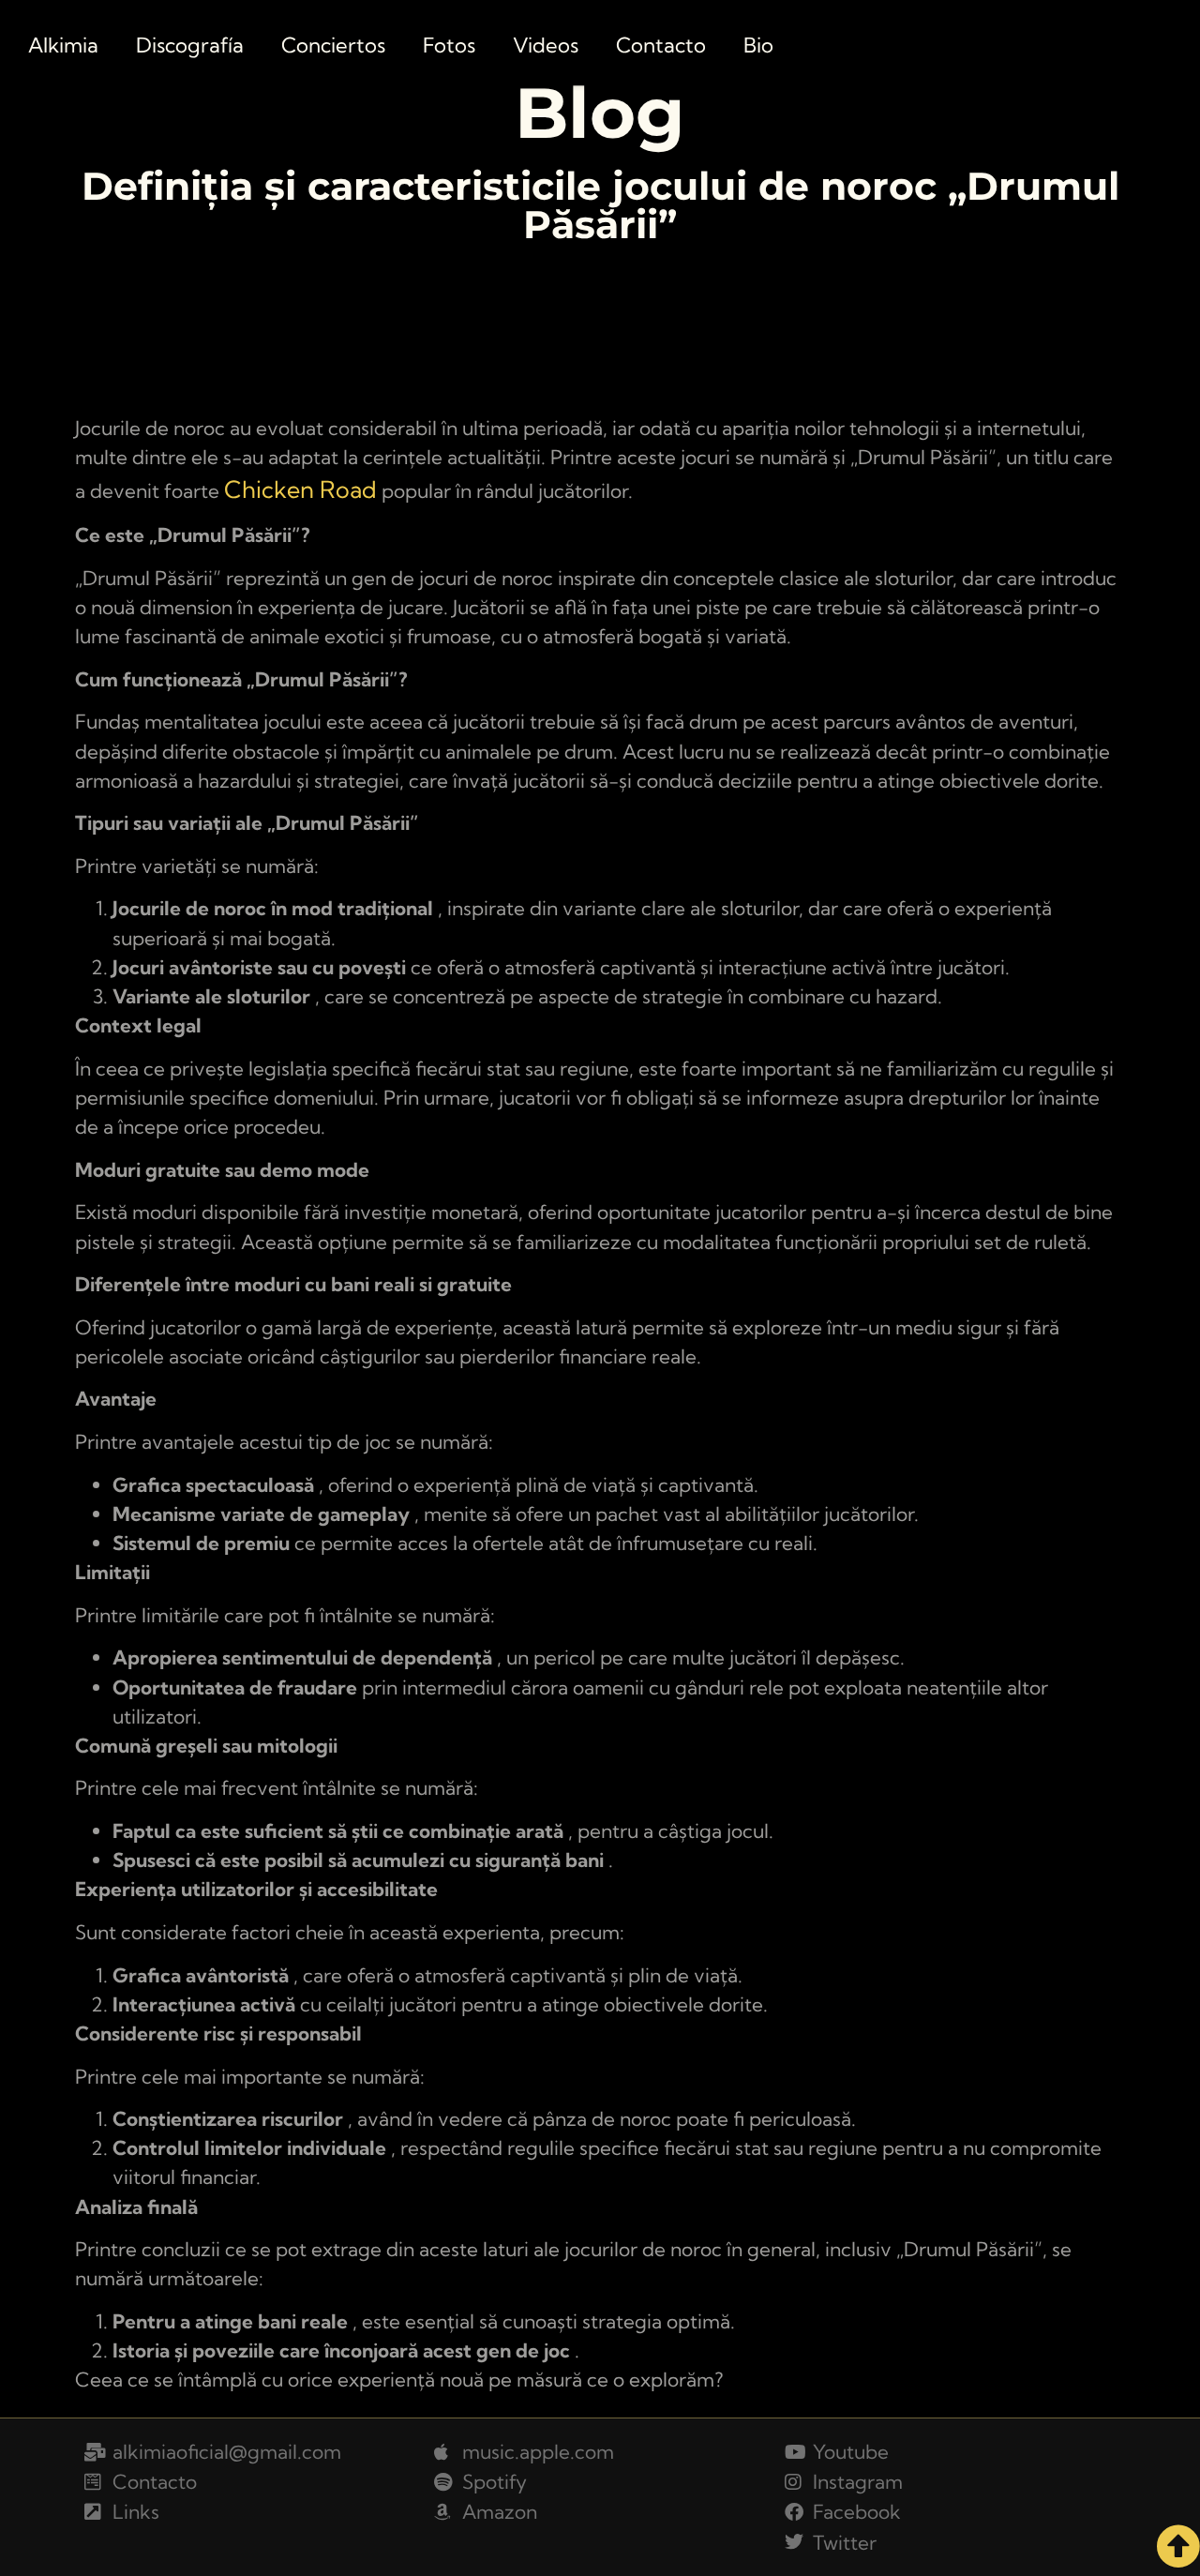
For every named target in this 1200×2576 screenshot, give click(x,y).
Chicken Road (300, 489)
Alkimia (63, 45)
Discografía (190, 45)
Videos (546, 45)
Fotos (449, 45)
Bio (758, 45)
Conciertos (333, 45)
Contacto (661, 45)
